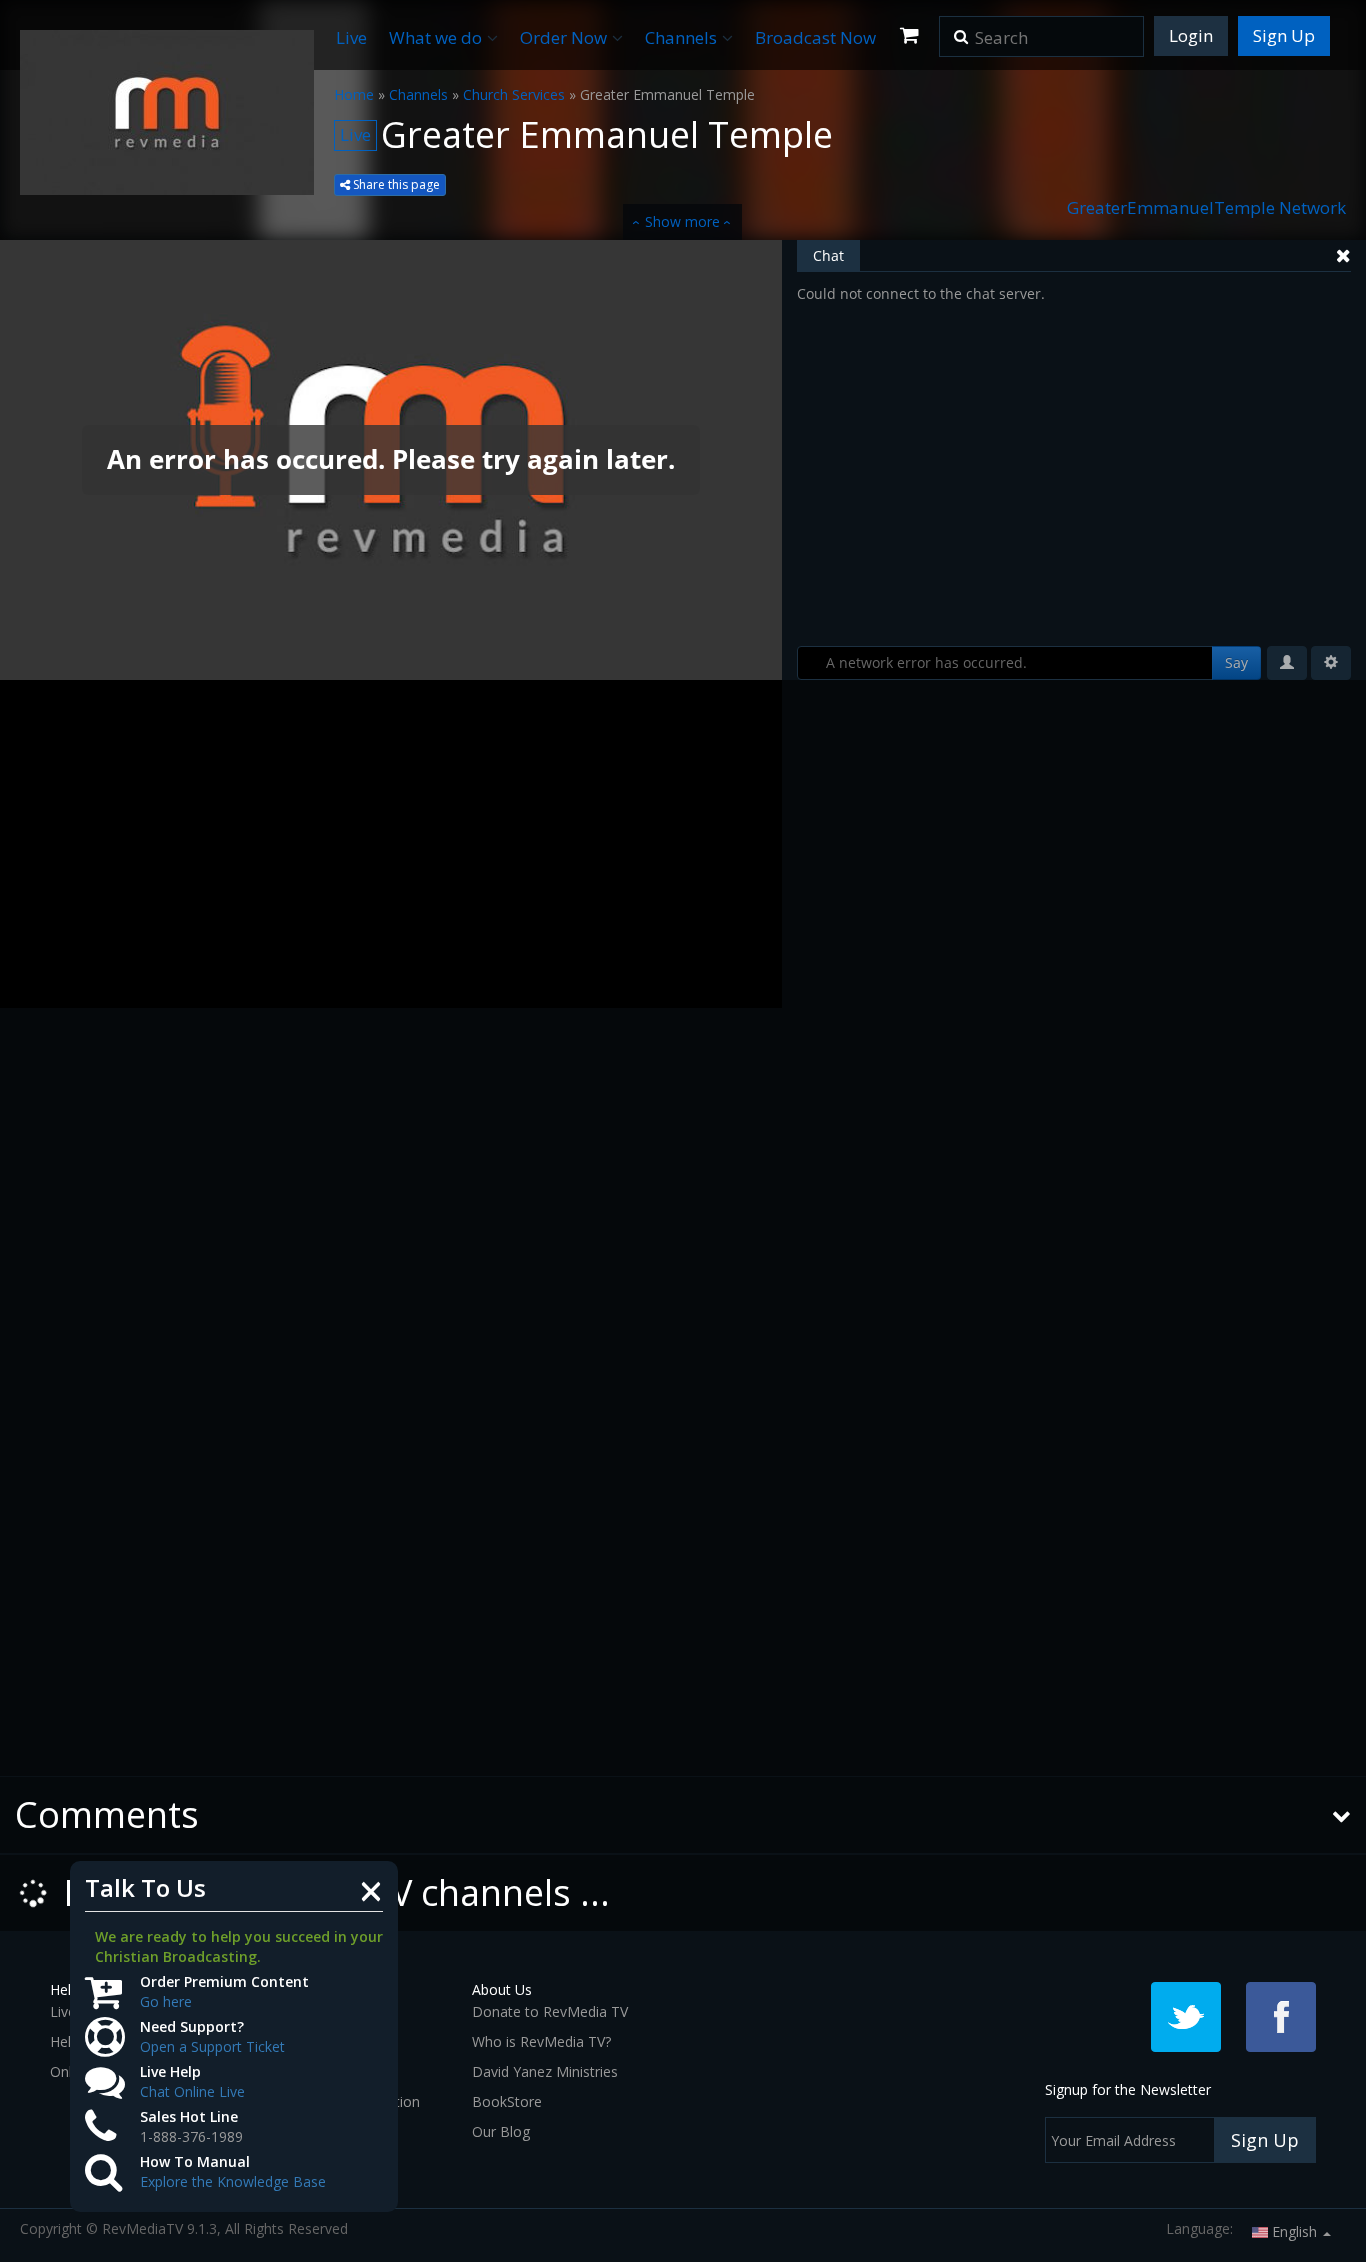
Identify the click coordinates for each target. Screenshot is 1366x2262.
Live (351, 37)
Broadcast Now (815, 37)
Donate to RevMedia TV (550, 2011)
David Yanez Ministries (545, 2071)
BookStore (507, 2101)
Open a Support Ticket (212, 2046)
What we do (435, 37)
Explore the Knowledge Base (233, 2181)
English (1294, 2231)
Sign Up (1284, 35)
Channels (681, 37)
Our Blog (501, 2131)
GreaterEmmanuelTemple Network (1206, 207)
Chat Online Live (192, 2091)
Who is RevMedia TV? (541, 2041)
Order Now (563, 37)
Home (354, 94)
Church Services (514, 94)
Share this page (395, 184)
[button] (961, 30)
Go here (166, 2001)
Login (1191, 35)
